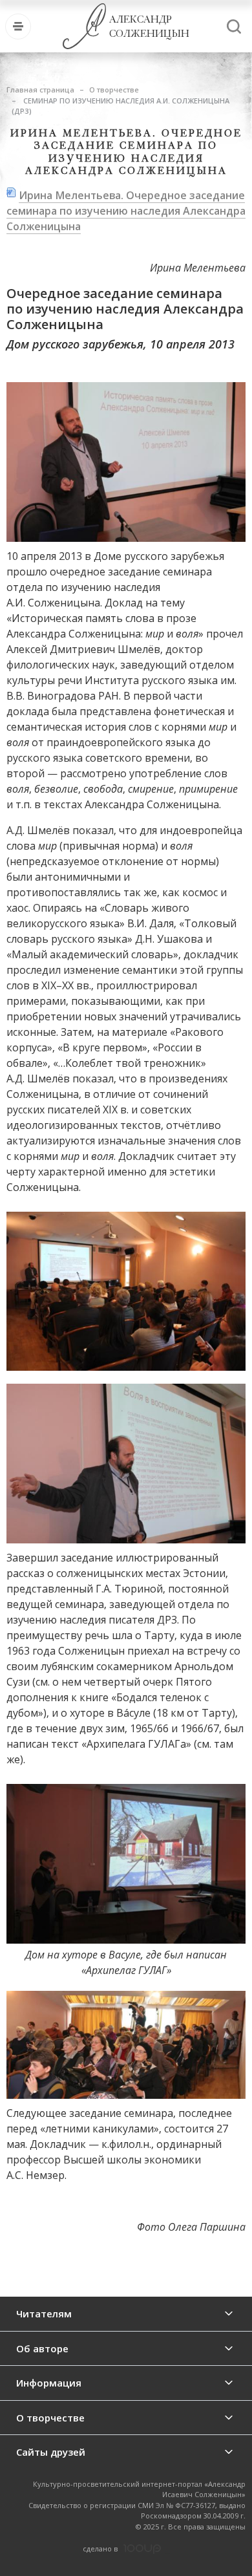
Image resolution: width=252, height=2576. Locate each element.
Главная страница (40, 90)
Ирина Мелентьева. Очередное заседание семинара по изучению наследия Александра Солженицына (126, 211)
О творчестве (114, 90)
